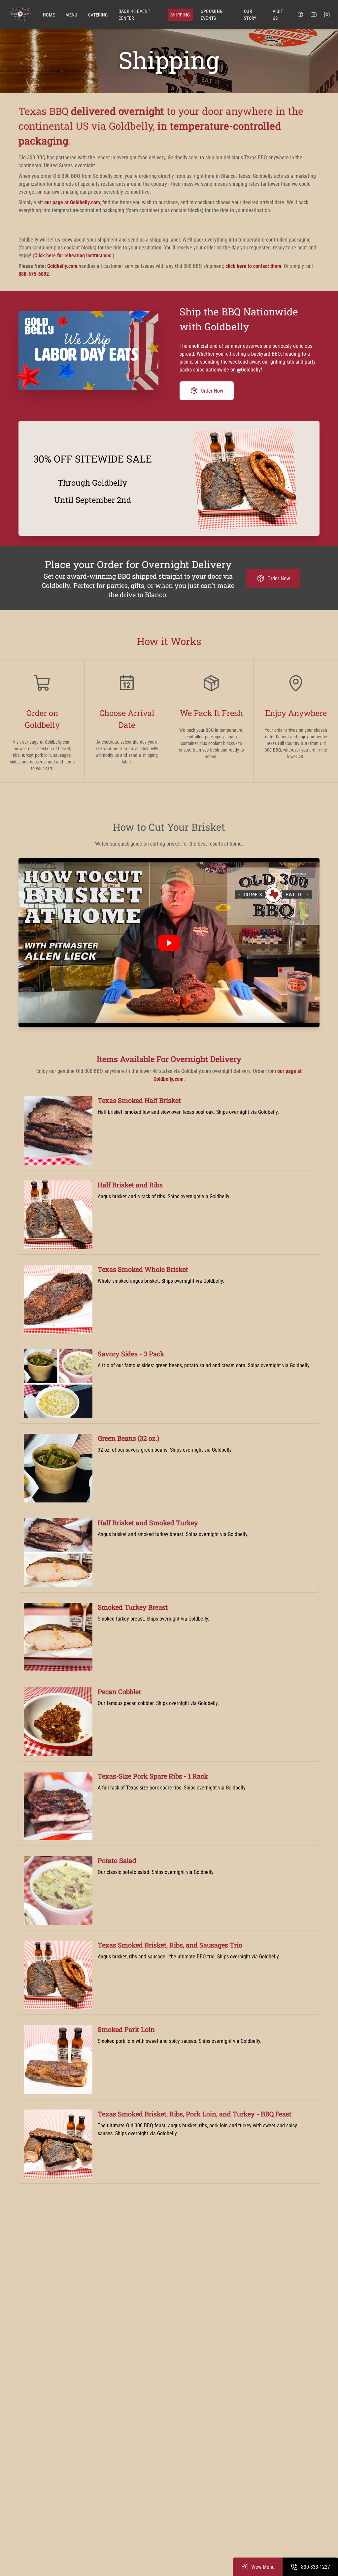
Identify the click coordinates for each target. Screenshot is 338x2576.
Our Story (250, 15)
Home (49, 15)
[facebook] (300, 15)
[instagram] (327, 15)
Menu (71, 15)
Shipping (180, 15)
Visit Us (278, 15)
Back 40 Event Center (135, 15)
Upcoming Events (212, 15)
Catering (98, 15)
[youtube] (314, 15)
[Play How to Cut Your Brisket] (169, 943)
